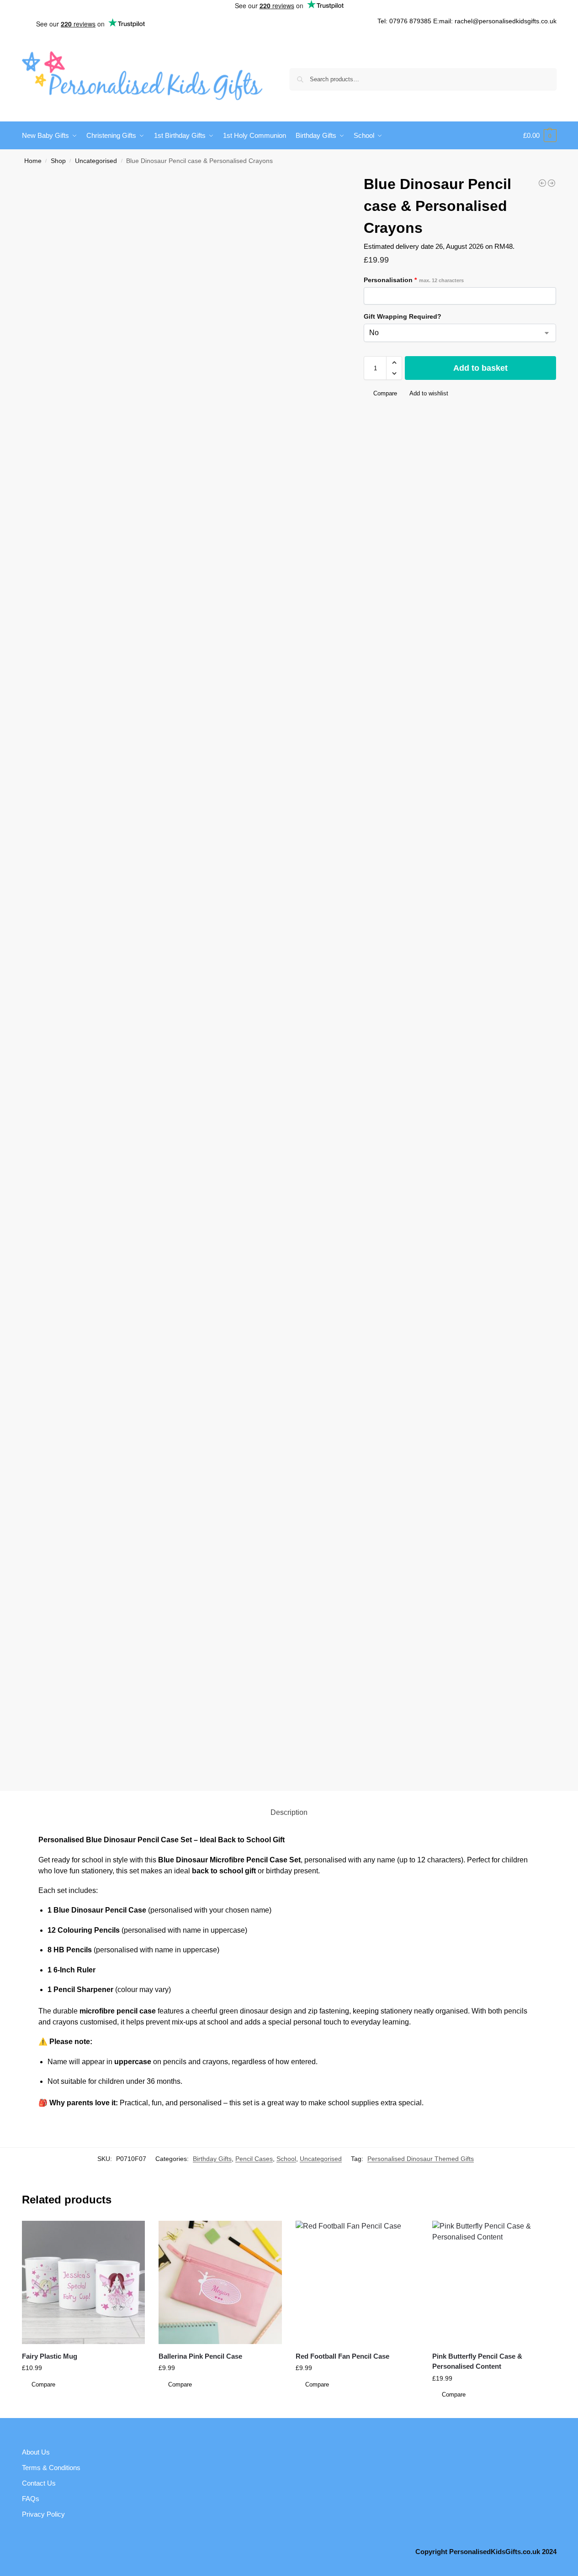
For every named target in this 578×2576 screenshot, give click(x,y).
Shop (58, 161)
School (286, 2159)
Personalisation (414, 280)
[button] (540, 136)
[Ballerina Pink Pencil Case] (220, 2282)
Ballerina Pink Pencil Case (200, 2356)
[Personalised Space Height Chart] (542, 183)
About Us (36, 2452)
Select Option (83, 2398)
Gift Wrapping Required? (403, 316)
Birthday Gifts (212, 2159)
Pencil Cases (254, 2159)
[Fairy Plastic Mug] (84, 2282)
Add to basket (480, 368)
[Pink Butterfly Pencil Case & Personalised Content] (494, 2282)
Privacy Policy (43, 2514)
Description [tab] (289, 1812)
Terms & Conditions (51, 2468)
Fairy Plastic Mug (50, 2356)
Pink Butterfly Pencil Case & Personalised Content (477, 2361)
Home (33, 161)
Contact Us (39, 2483)
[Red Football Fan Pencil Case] (357, 2282)
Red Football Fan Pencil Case (342, 2356)
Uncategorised (96, 161)
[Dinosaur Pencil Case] (551, 183)
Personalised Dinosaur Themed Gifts (421, 2159)
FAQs (31, 2499)
